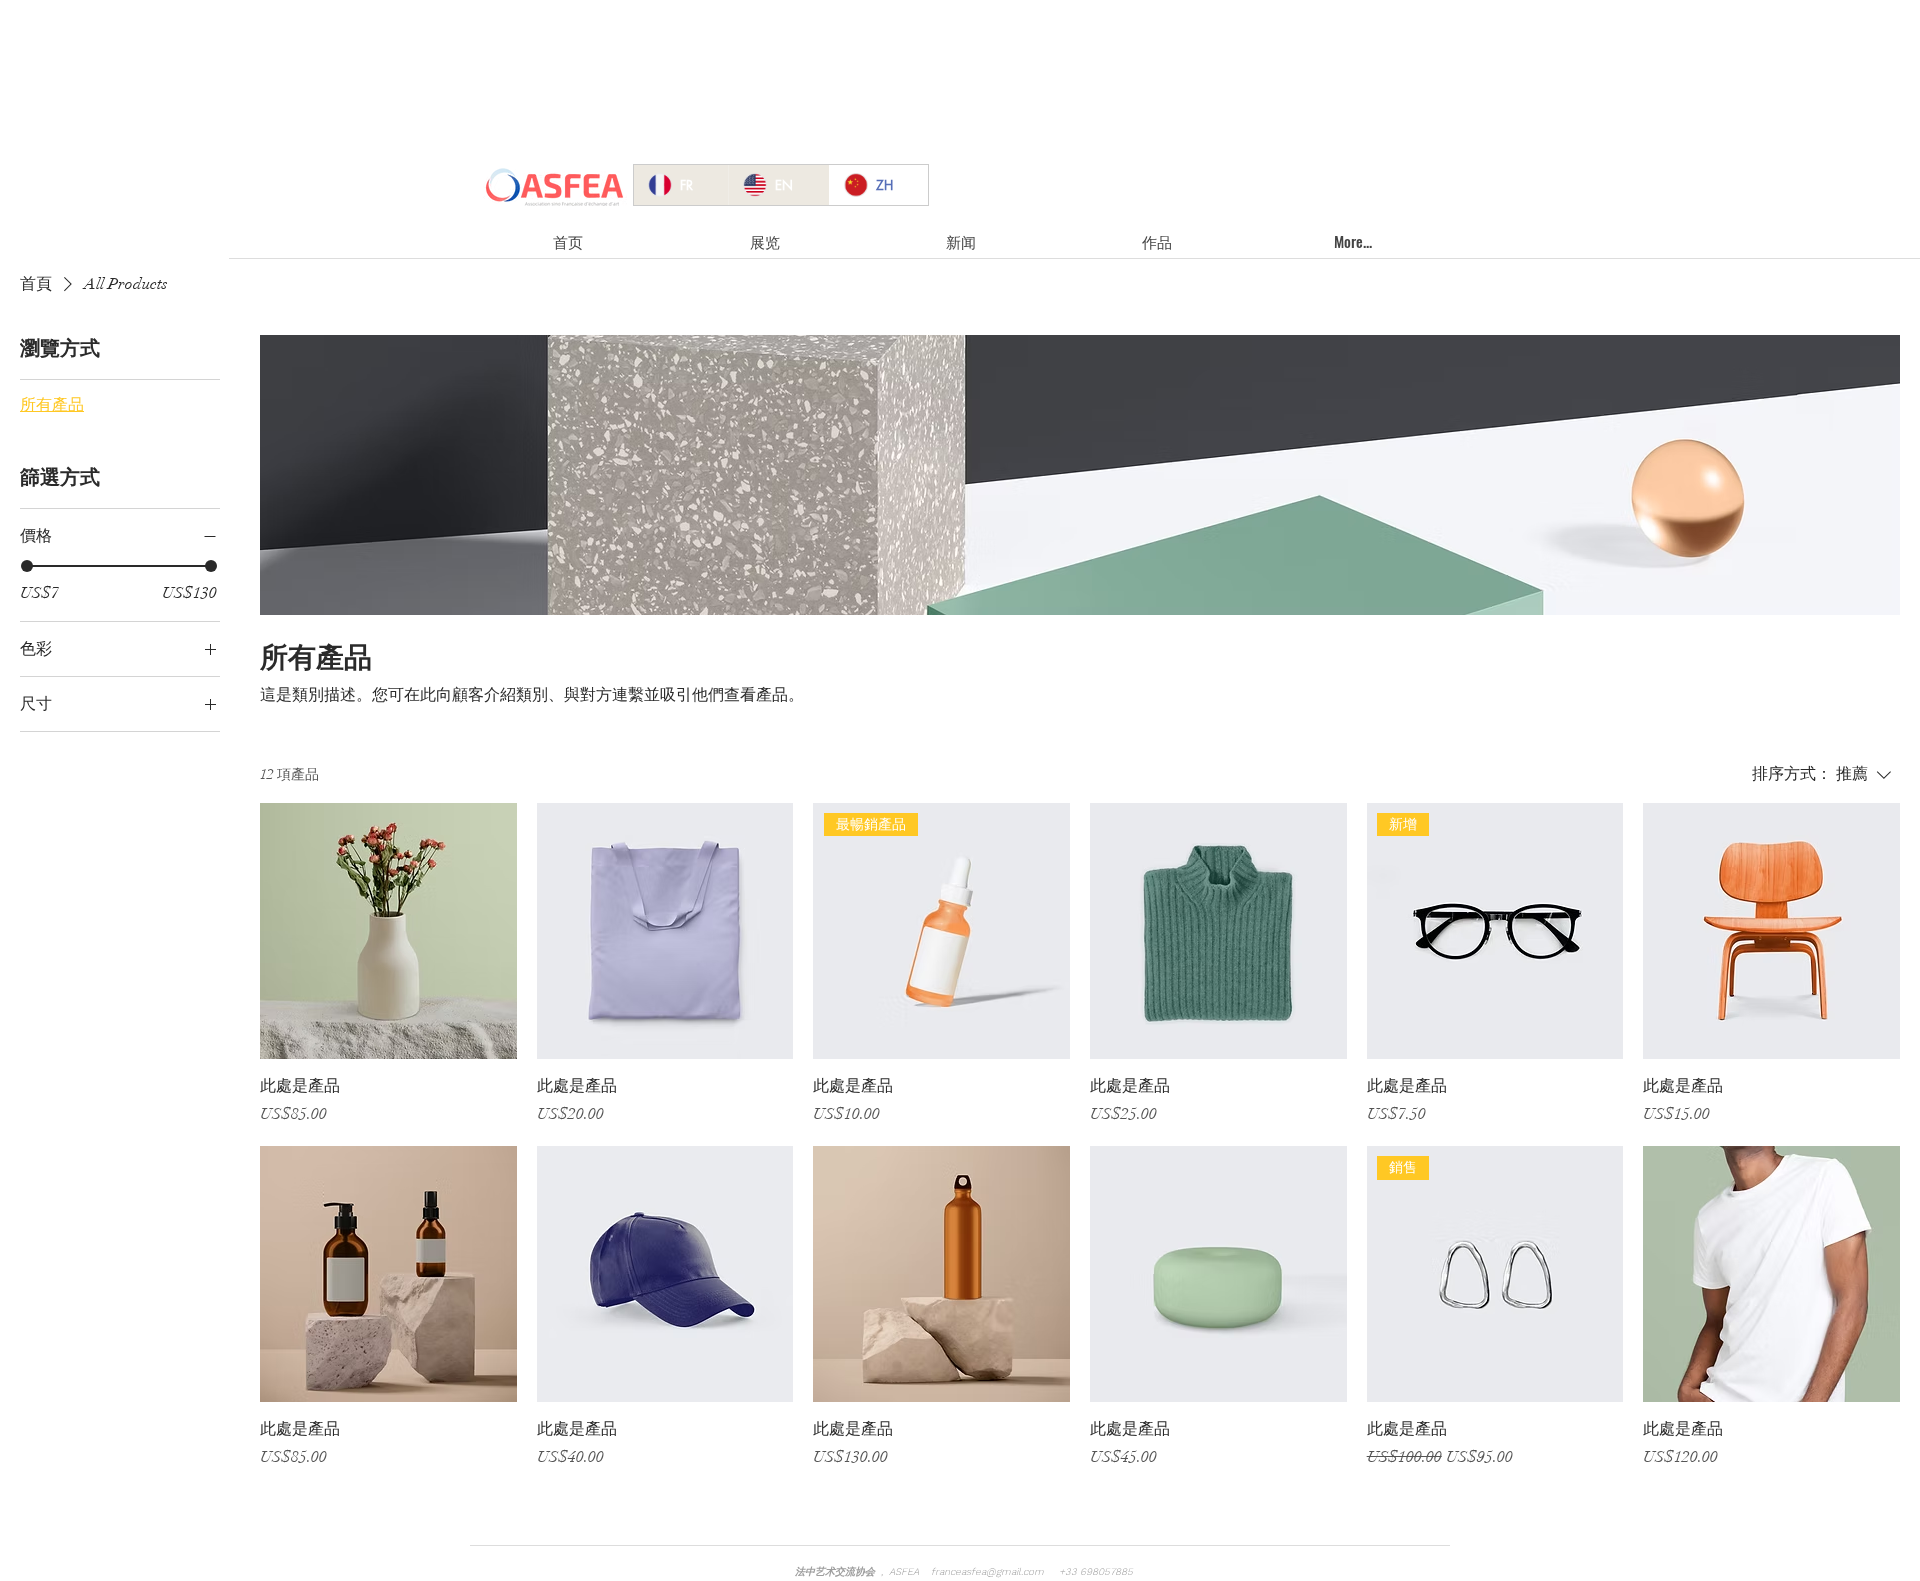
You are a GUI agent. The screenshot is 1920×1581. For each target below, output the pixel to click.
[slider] (27, 566)
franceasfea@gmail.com (987, 1571)
